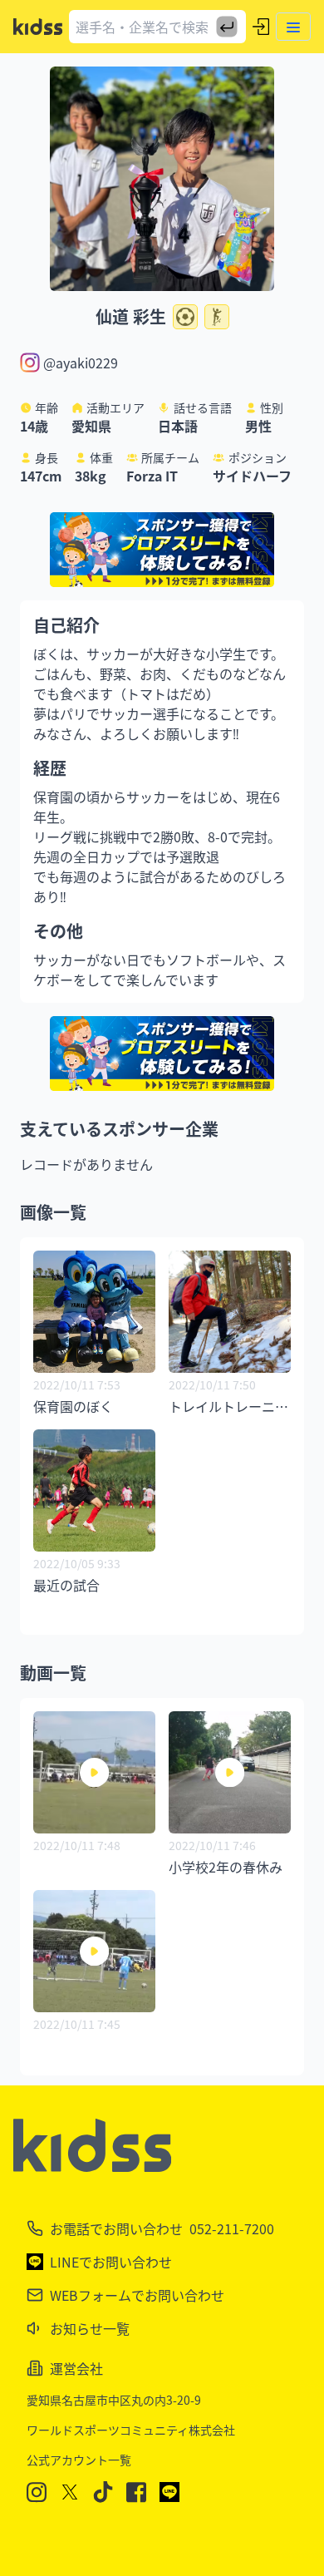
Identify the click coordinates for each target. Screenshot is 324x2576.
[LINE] (169, 2492)
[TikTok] (103, 2492)
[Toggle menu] (293, 27)
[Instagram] (37, 2492)
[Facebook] (136, 2492)
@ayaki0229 (81, 363)
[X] (70, 2492)
